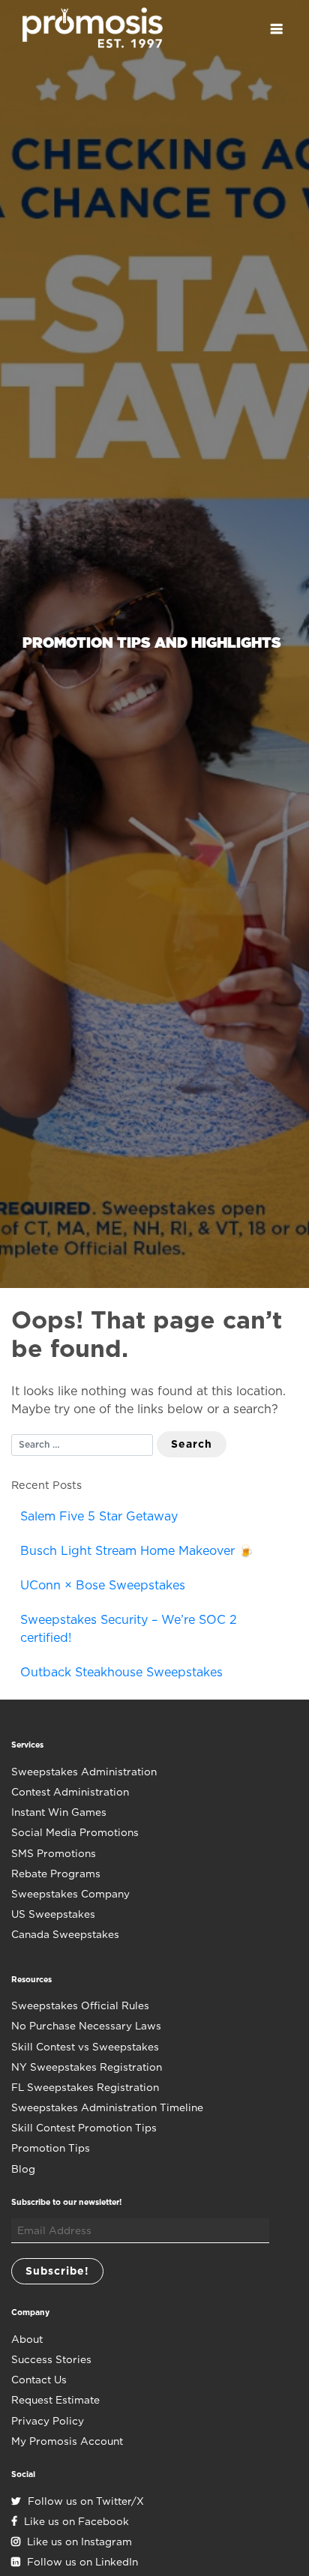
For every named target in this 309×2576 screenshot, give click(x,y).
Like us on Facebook (75, 2521)
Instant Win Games (59, 1812)
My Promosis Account (67, 2441)
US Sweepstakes (53, 1914)
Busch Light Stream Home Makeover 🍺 (137, 1551)
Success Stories (51, 2359)
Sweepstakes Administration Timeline (107, 2107)
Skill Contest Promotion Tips (84, 2128)
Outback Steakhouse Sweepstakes (121, 1672)
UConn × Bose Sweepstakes (103, 1585)
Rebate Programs (56, 1874)
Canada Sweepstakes (65, 1934)
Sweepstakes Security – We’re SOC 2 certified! (129, 1629)
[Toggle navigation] (276, 29)
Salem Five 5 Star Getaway (99, 1516)
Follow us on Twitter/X (84, 2501)
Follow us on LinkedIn (81, 2562)
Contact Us (39, 2380)
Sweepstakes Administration (84, 1772)
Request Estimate (55, 2400)
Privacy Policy (48, 2421)
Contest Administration (70, 1792)
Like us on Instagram (78, 2542)
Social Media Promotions (75, 1832)
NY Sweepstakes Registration (87, 2067)
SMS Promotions (54, 1853)
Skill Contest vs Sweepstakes (85, 2047)
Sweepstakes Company (70, 1894)
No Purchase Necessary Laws (86, 2026)
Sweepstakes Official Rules (80, 2005)
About (27, 2339)
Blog (23, 2169)
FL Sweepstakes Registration (85, 2087)
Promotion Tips (51, 2148)
